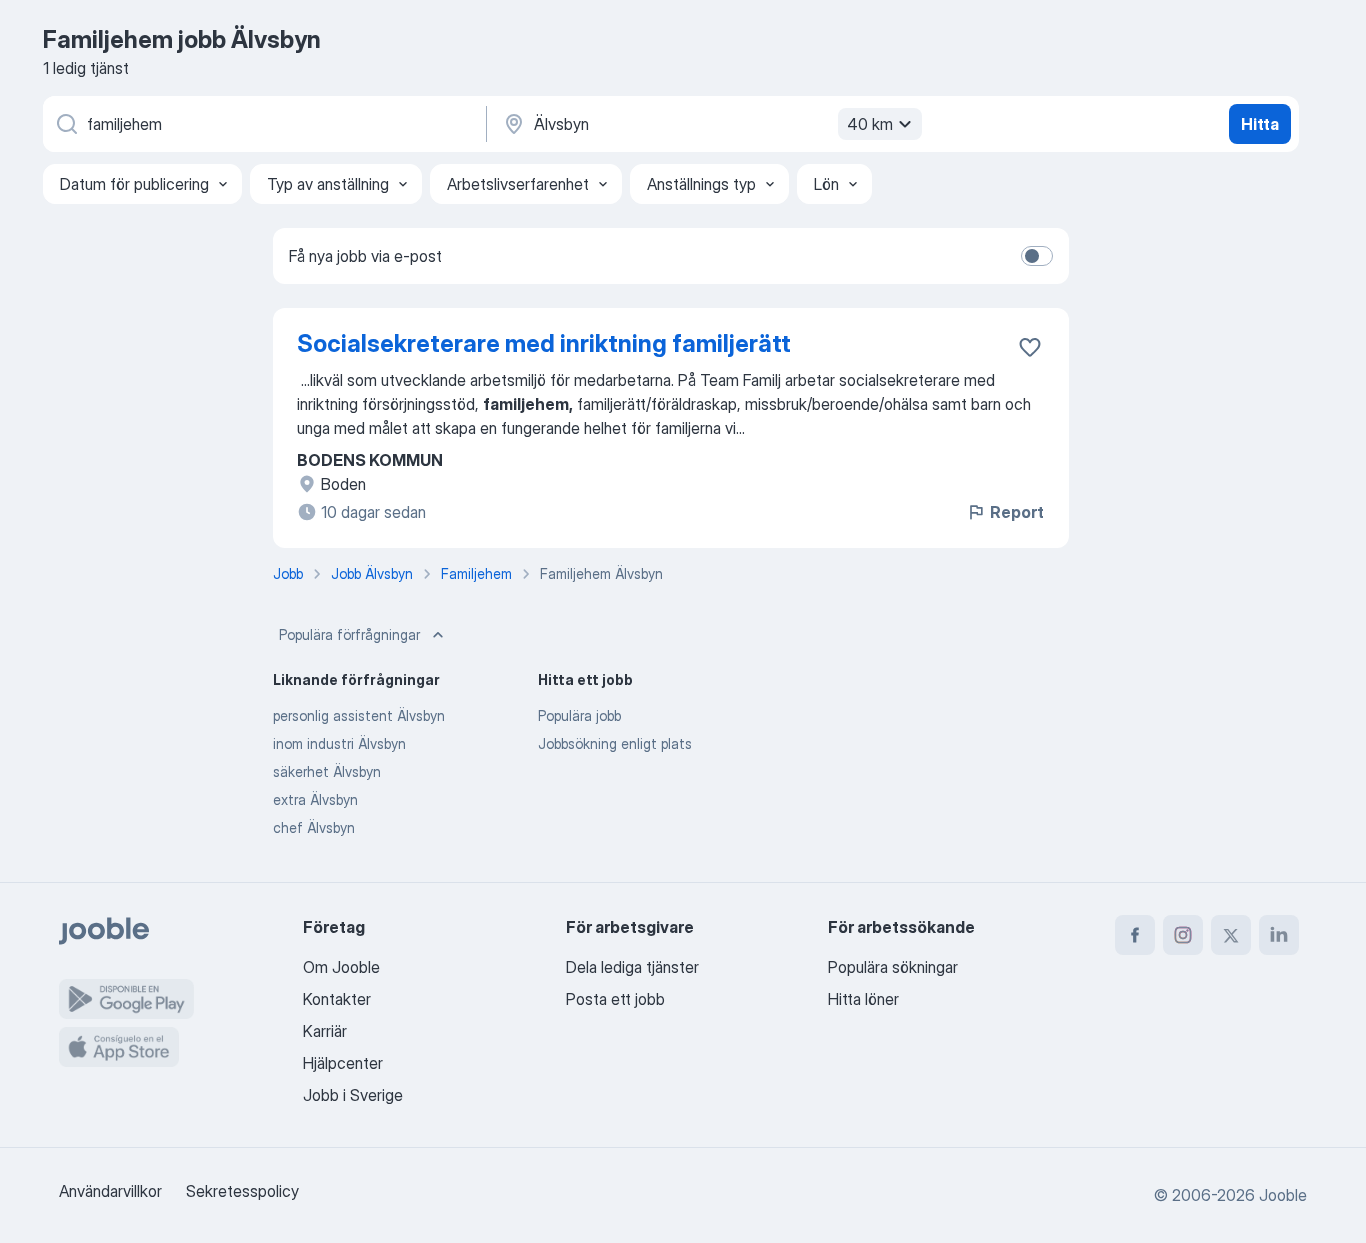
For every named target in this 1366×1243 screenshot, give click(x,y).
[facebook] (1135, 935)
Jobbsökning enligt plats (615, 743)
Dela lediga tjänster (632, 967)
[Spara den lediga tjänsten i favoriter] (1030, 347)
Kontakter (337, 999)
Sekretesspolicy (242, 1191)
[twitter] (1231, 935)
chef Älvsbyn (314, 827)
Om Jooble (341, 967)
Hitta (1260, 124)
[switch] (1037, 256)
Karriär (325, 1031)
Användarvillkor (110, 1191)
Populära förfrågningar (349, 634)
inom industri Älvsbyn (339, 743)
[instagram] (1183, 935)
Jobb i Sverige (353, 1095)
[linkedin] (1279, 935)
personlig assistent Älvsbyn (359, 715)
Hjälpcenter (343, 1063)
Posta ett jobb (615, 999)
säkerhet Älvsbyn (327, 771)
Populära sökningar (893, 967)
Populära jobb (579, 715)
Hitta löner (863, 999)
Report (1017, 512)
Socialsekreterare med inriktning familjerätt (544, 343)
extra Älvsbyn (315, 799)
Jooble (1283, 1195)
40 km (870, 124)
